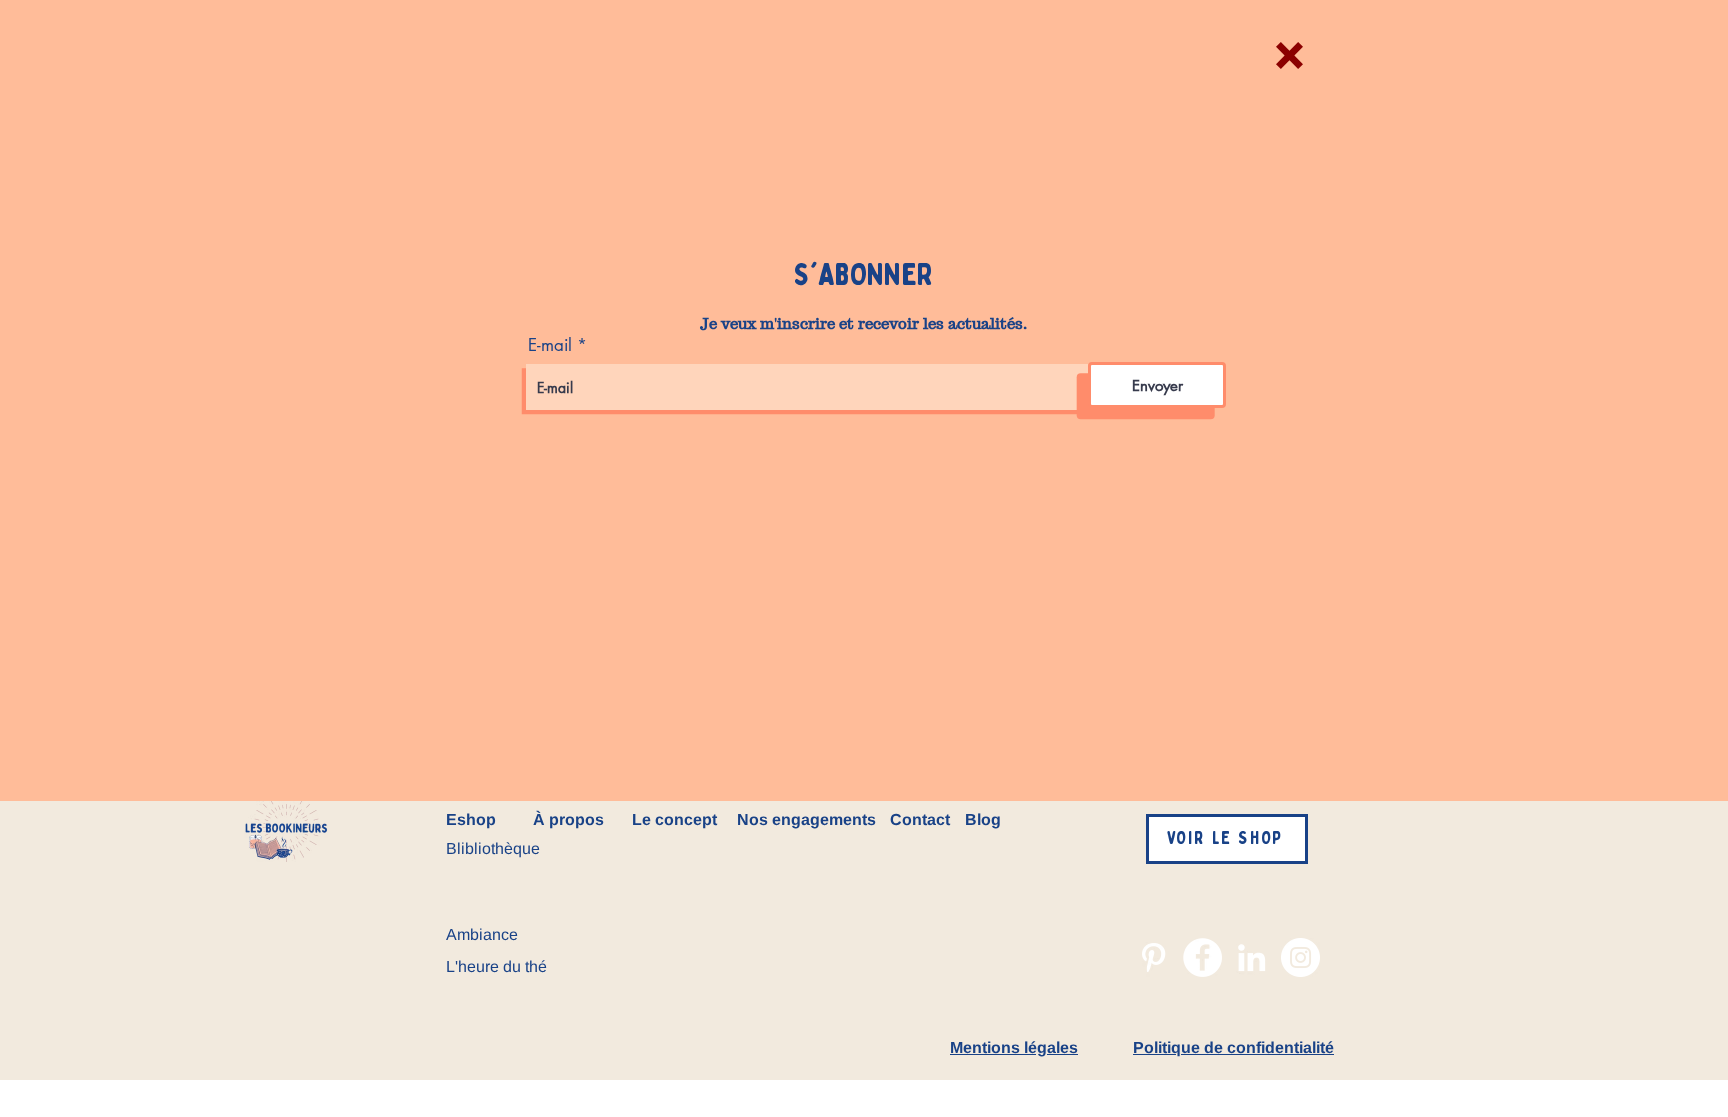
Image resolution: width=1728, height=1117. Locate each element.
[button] (1289, 55)
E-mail (550, 345)
